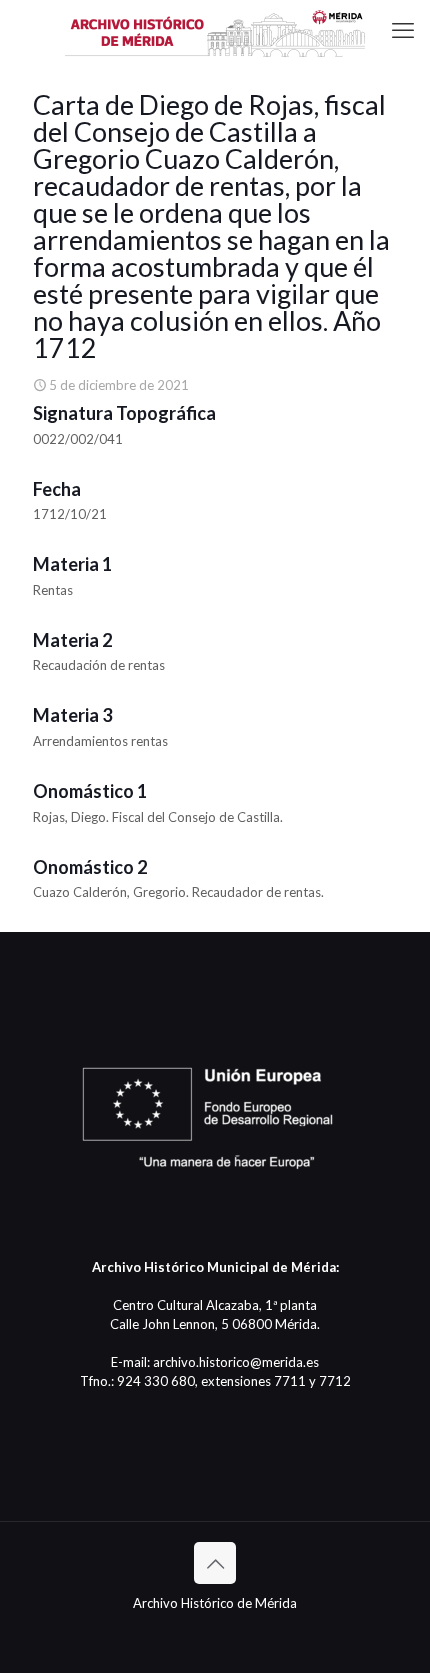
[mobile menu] (403, 30)
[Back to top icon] (215, 1563)
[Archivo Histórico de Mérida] (215, 30)
